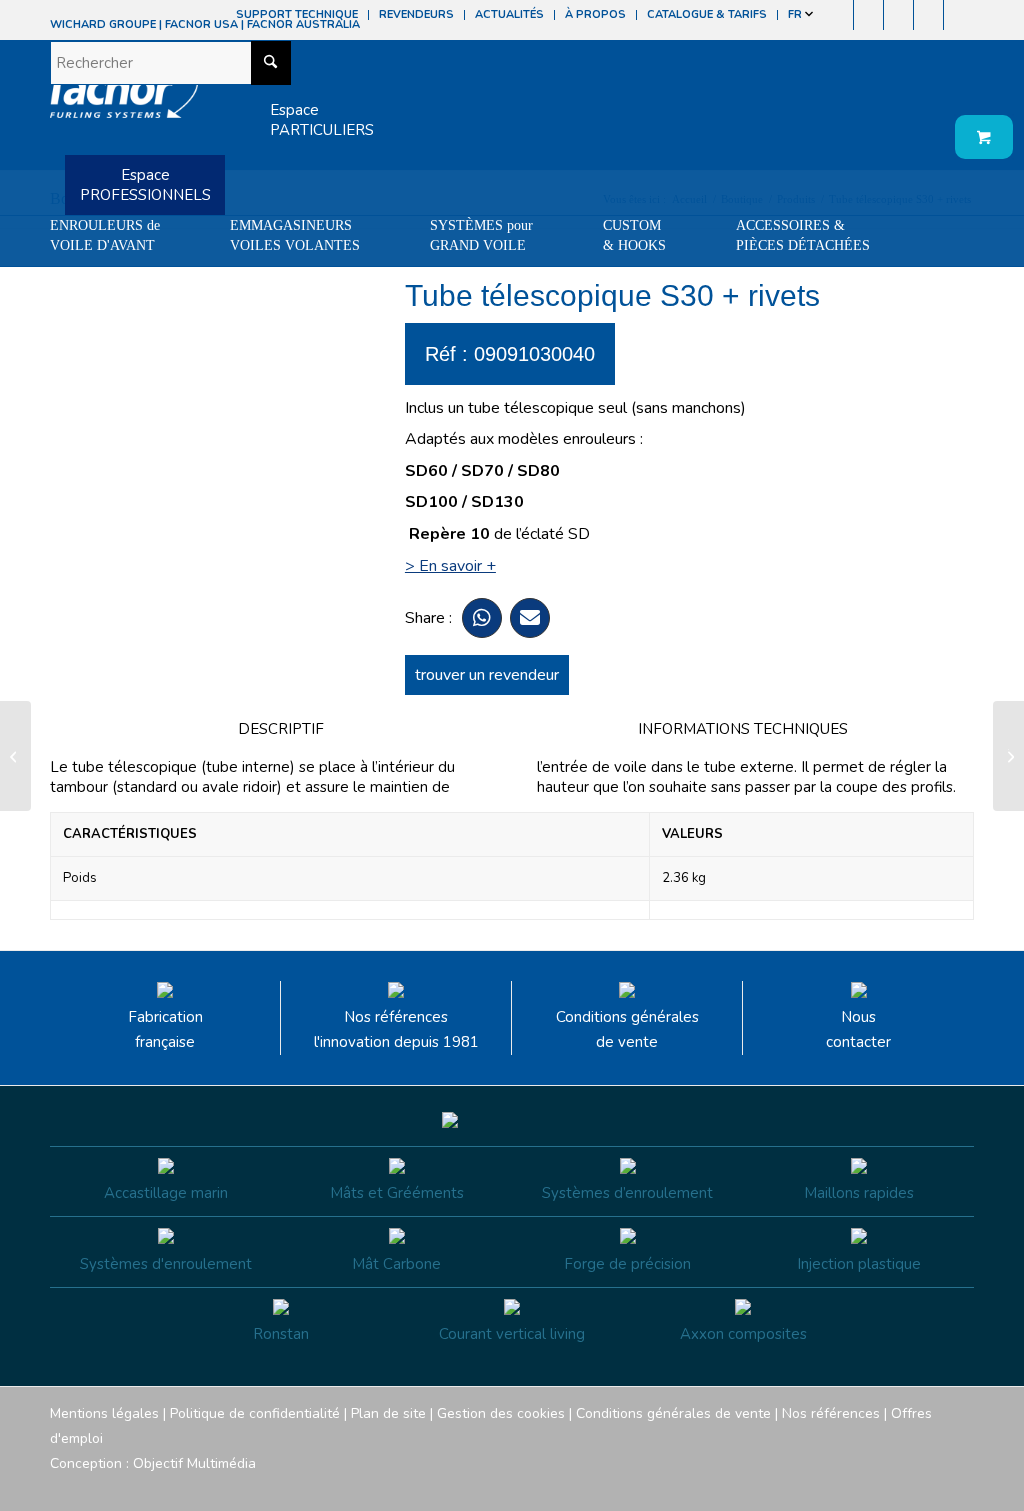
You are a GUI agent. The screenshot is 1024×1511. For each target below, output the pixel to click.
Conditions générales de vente (627, 1029)
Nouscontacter (858, 1029)
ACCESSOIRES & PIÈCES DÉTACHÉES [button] (803, 235)
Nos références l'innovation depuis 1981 (396, 1029)
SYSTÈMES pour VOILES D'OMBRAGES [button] (122, 285)
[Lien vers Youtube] (898, 15)
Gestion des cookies (501, 1413)
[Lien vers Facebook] (838, 15)
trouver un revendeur (487, 675)
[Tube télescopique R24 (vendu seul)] (15, 756)
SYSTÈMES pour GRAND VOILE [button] (481, 235)
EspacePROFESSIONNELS (145, 185)
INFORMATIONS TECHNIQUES (743, 729)
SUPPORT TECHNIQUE (297, 14)
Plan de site (388, 1413)
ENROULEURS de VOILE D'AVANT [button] (105, 235)
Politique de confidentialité (255, 1413)
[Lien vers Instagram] (868, 15)
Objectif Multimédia (194, 1463)
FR (796, 14)
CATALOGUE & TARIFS (707, 14)
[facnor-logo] (124, 100)
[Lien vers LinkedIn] (959, 15)
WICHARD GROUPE (103, 24)
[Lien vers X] (928, 15)
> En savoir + (450, 566)
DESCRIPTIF (281, 729)
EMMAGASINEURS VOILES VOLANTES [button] (295, 235)
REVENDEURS (416, 14)
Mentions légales (104, 1413)
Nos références (831, 1413)
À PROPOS (595, 14)
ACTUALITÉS (509, 14)
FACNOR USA (201, 24)
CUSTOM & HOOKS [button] (634, 235)
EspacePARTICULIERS (322, 120)
